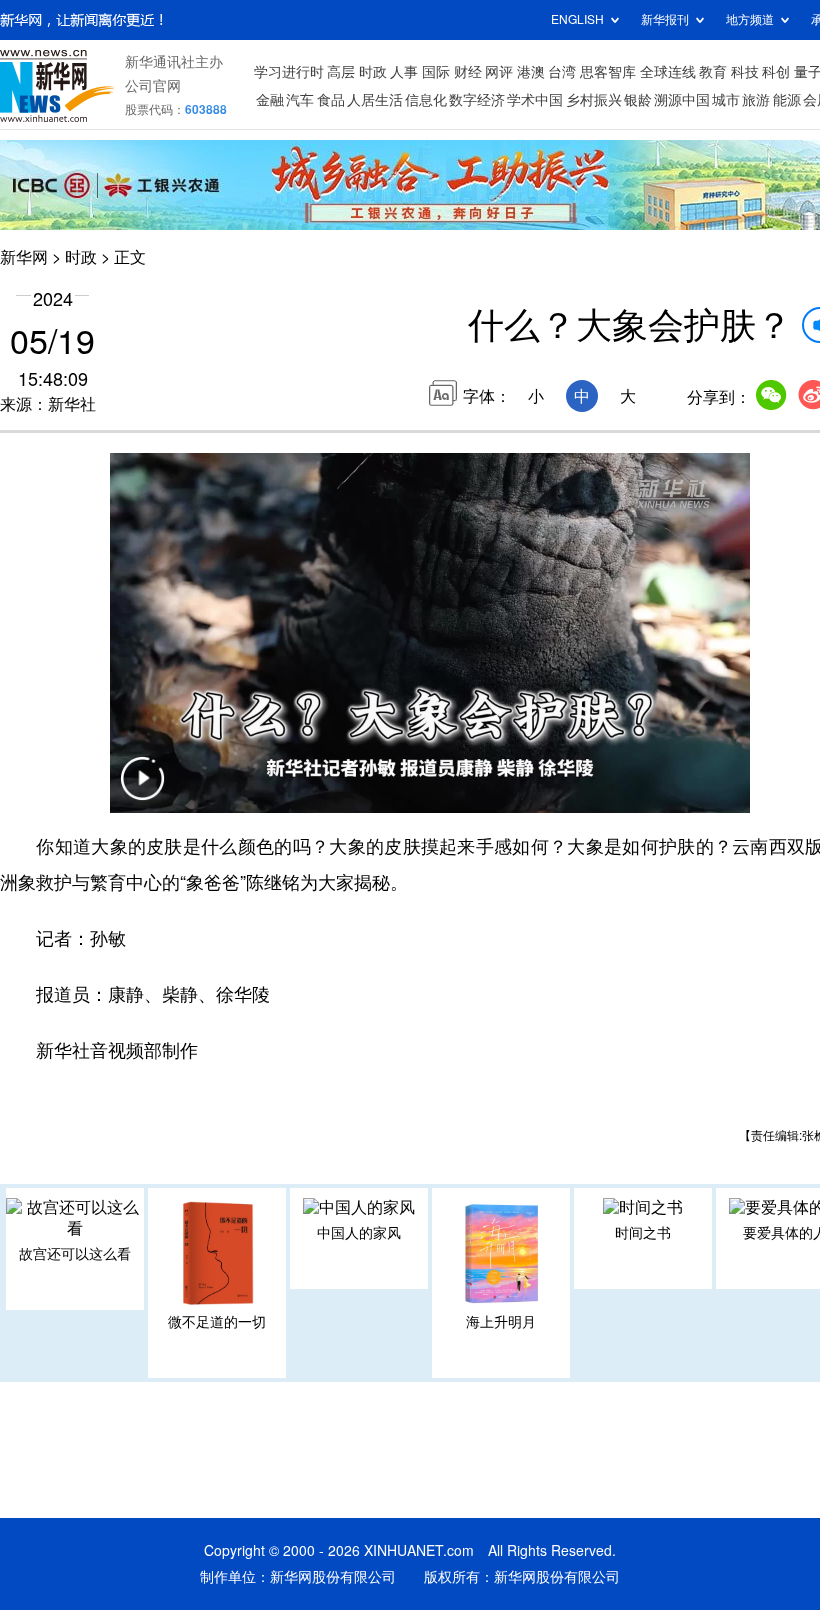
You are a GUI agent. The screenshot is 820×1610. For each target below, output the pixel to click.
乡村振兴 (594, 100)
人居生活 (375, 100)
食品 (331, 100)
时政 (373, 72)
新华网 (24, 257)
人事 (404, 72)
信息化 (426, 100)
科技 (745, 72)
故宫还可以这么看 (75, 1254)
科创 (776, 72)
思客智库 (608, 72)
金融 (270, 100)
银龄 (638, 100)
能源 (787, 100)
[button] (142, 791)
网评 (499, 72)
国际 (436, 72)
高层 (341, 72)
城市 (726, 100)
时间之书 (643, 1233)
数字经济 (477, 100)
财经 (468, 72)
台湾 (562, 72)
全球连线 (668, 72)
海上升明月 (501, 1322)
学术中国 (535, 100)
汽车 (300, 100)
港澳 (531, 72)
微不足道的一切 (217, 1322)
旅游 (756, 100)
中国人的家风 (359, 1233)
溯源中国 (682, 100)
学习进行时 (289, 72)
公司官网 (153, 86)
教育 (713, 72)
